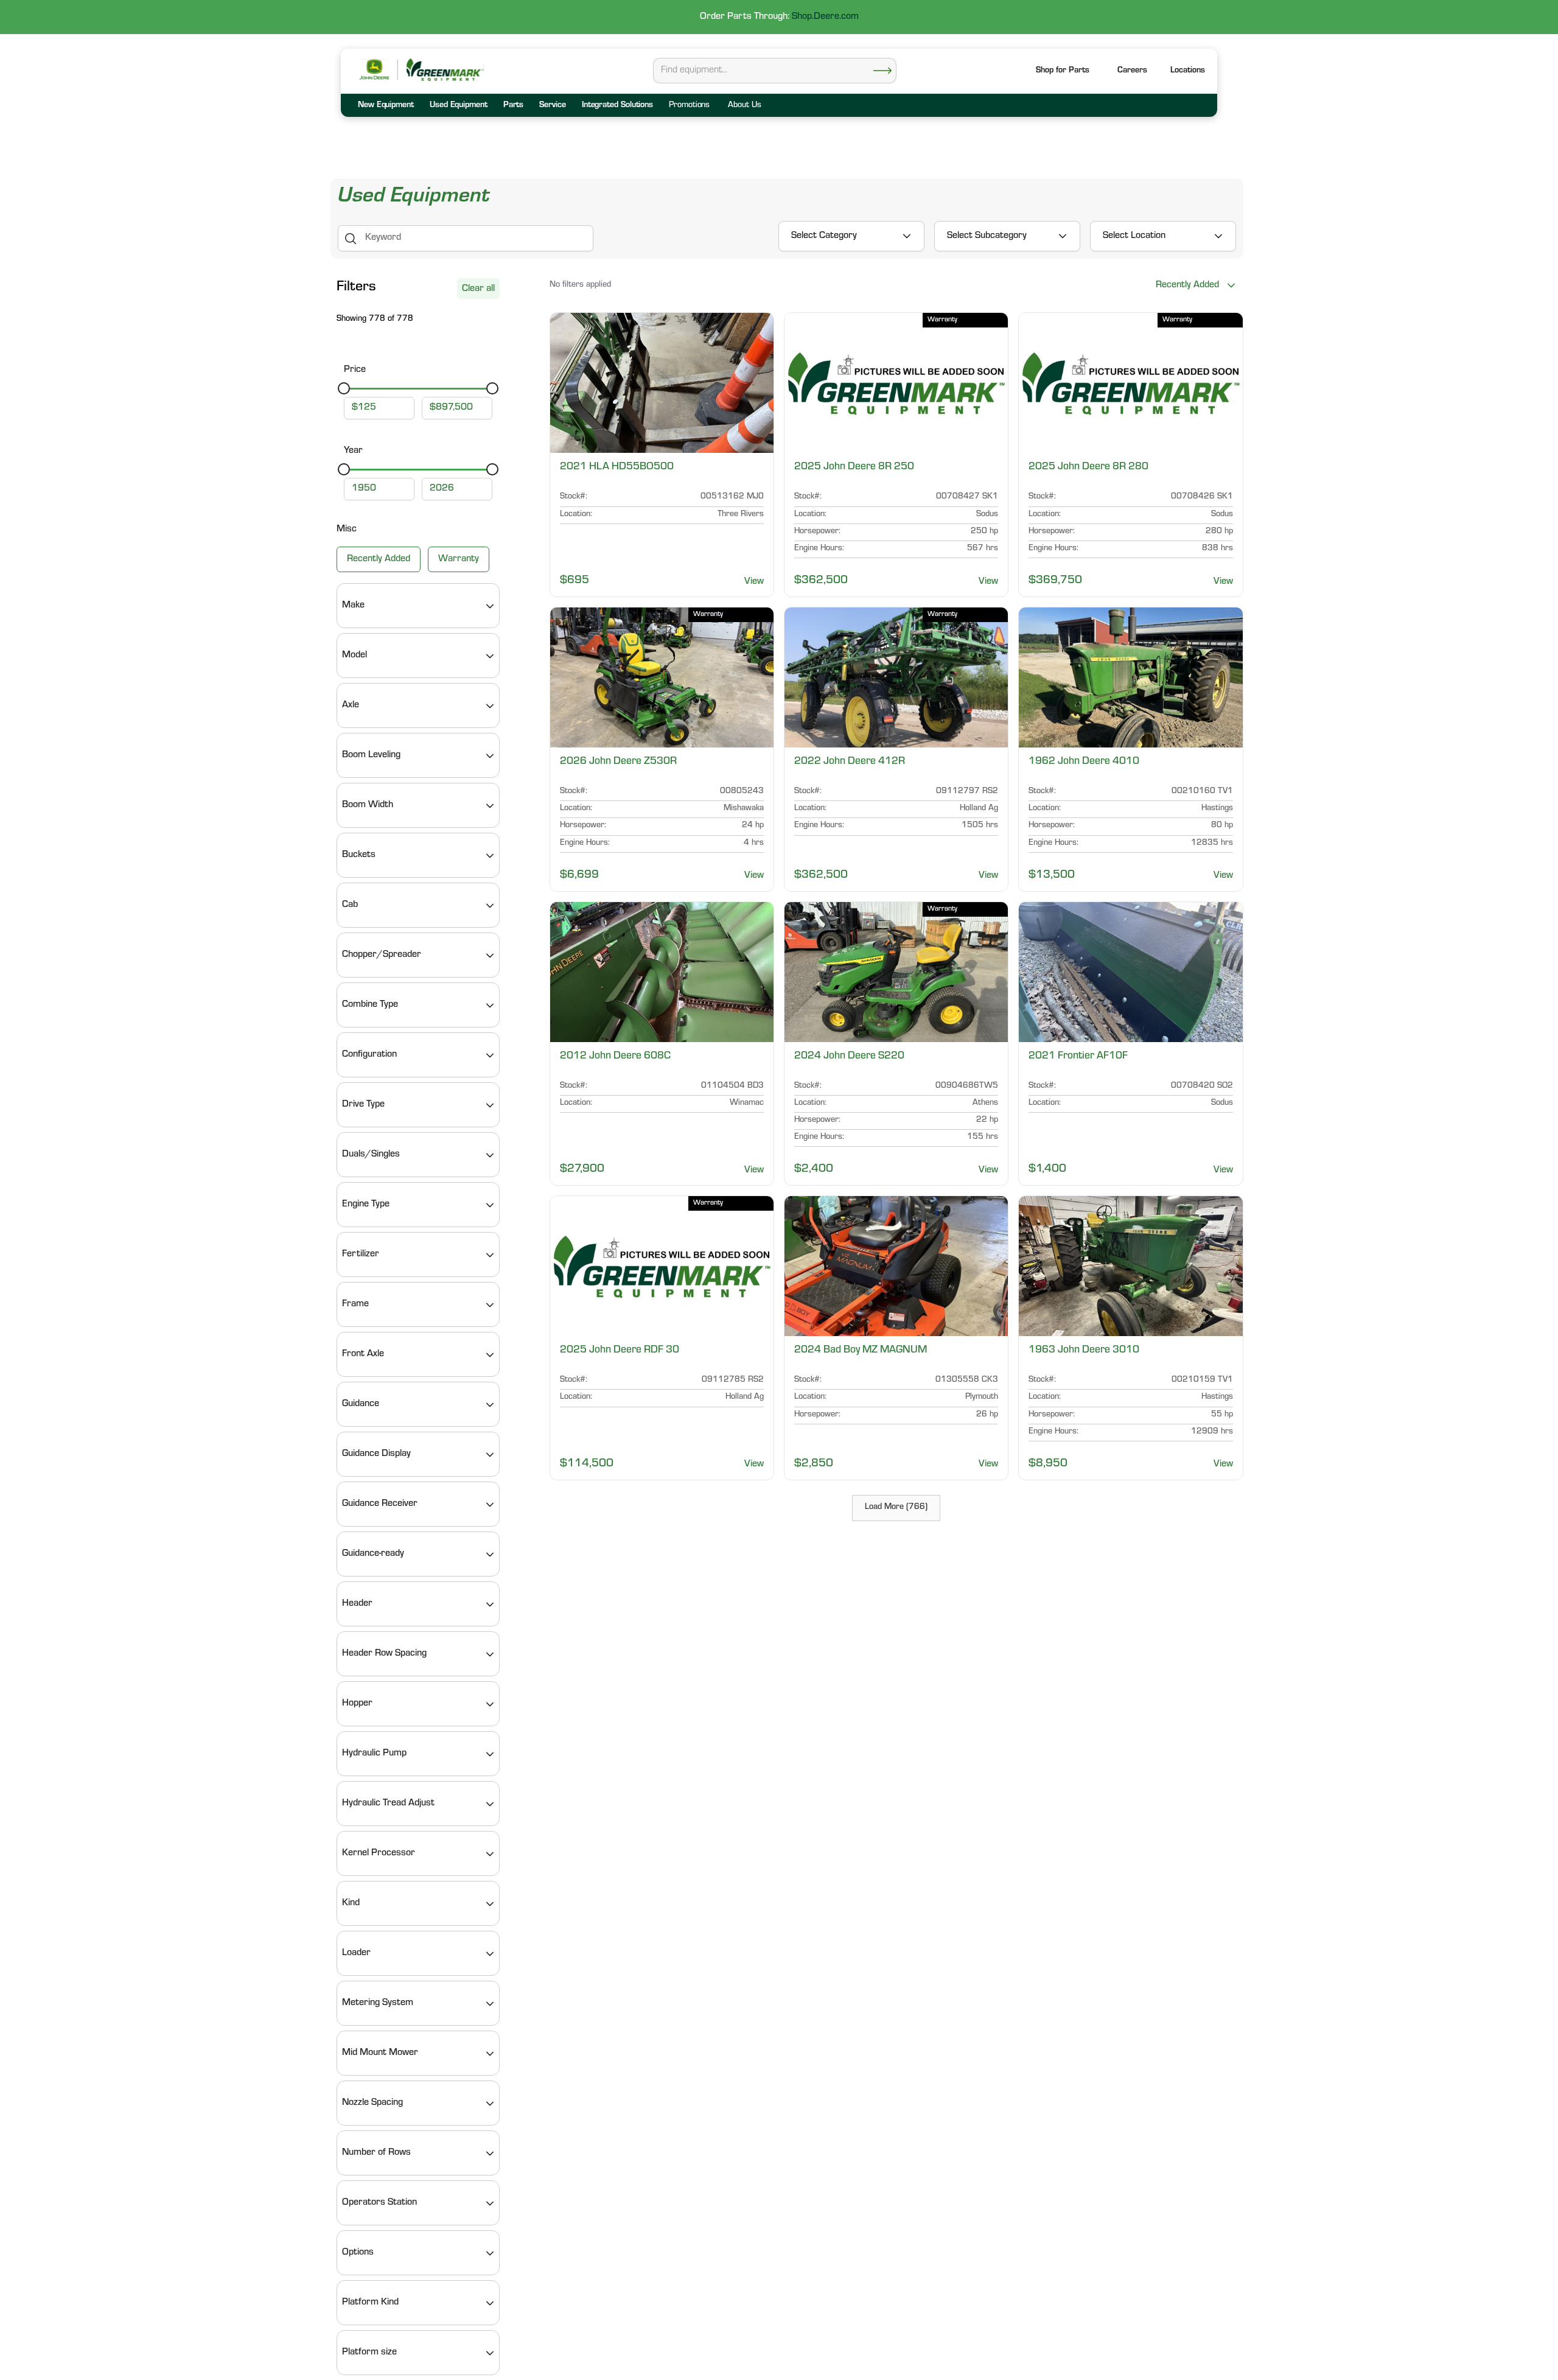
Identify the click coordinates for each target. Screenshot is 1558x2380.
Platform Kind (370, 2303)
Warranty (459, 560)
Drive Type (363, 1105)
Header (357, 1605)
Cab (350, 906)
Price (355, 370)
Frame (355, 1305)
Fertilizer (361, 1255)
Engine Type (366, 1205)
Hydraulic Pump (374, 1754)
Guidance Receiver (380, 1505)
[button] (1188, 72)
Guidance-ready (373, 1555)
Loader (356, 1954)
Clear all (478, 289)
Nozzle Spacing (372, 2104)
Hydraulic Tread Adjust (388, 1804)
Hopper (357, 1704)
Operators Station (379, 2203)
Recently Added (379, 560)
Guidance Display (376, 1455)
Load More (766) (896, 1508)
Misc (347, 530)
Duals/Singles (371, 1155)
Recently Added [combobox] (1187, 285)
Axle (351, 706)
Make (353, 606)
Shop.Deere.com (825, 17)
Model (355, 656)
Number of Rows (376, 2154)
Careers (1132, 71)
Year (353, 451)
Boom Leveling (371, 756)
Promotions (689, 106)
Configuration (369, 1055)
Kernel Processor (379, 1854)
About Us (744, 106)
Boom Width (368, 806)
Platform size (369, 2353)
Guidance (361, 1405)
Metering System (378, 2004)
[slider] (344, 389)
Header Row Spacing (384, 1654)
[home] (444, 70)
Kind (351, 1904)
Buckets (359, 856)
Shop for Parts (1063, 71)
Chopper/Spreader (382, 956)
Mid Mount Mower (380, 2054)
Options (358, 2253)
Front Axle (363, 1355)
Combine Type (370, 1006)
